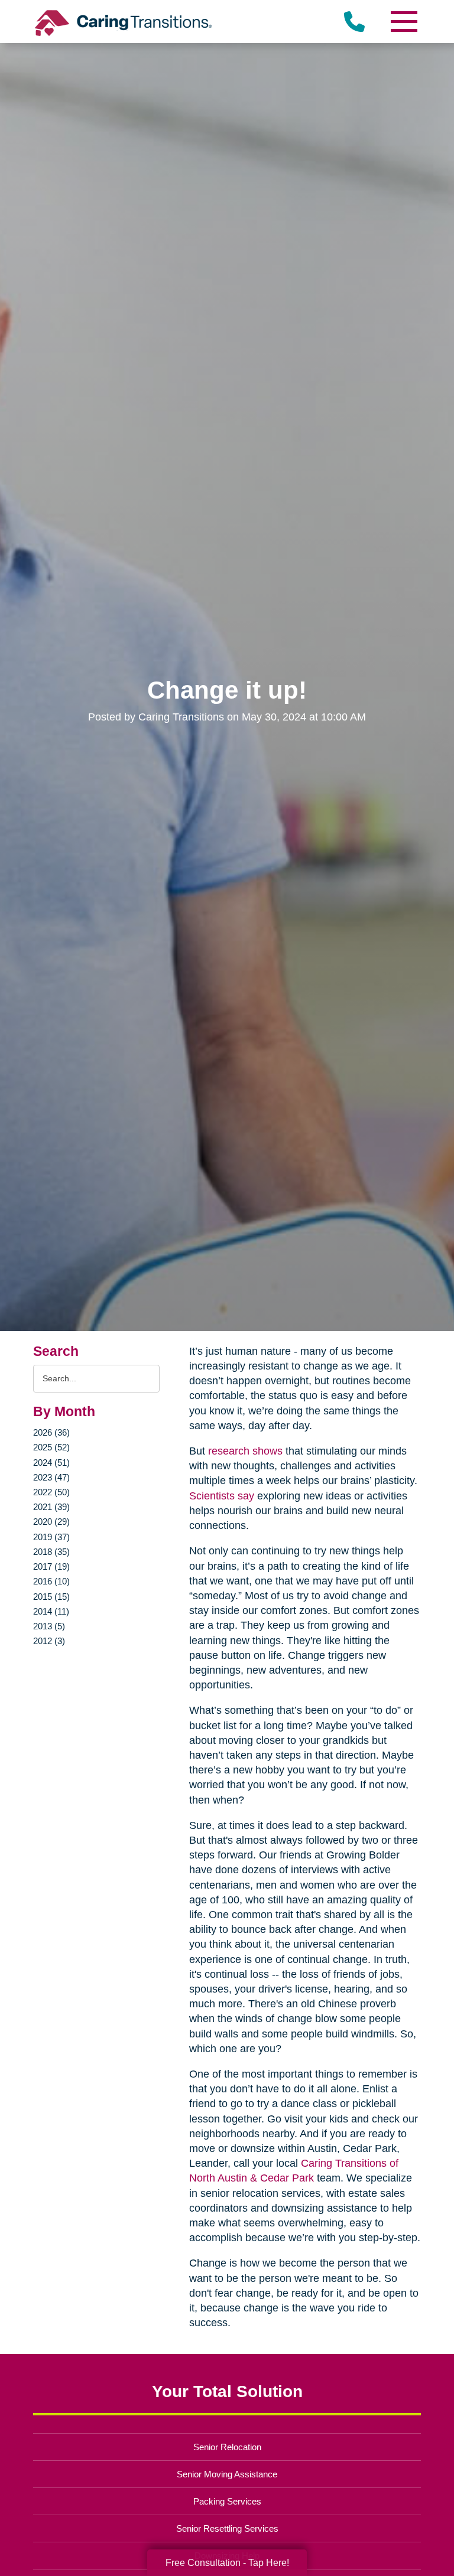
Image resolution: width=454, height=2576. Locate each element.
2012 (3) (49, 1641)
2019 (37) (51, 1537)
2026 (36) (51, 1432)
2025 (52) (51, 1447)
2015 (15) (51, 1597)
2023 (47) (51, 1477)
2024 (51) (51, 1463)
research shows (245, 1451)
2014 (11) (51, 1611)
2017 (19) (51, 1566)
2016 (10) (51, 1581)
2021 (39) (51, 1507)
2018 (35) (51, 1552)
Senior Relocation (227, 2447)
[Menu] (403, 22)
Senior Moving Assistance (227, 2474)
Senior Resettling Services (227, 2528)
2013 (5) (49, 1626)
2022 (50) (51, 1492)
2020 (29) (51, 1522)
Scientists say (222, 1496)
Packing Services (227, 2501)
